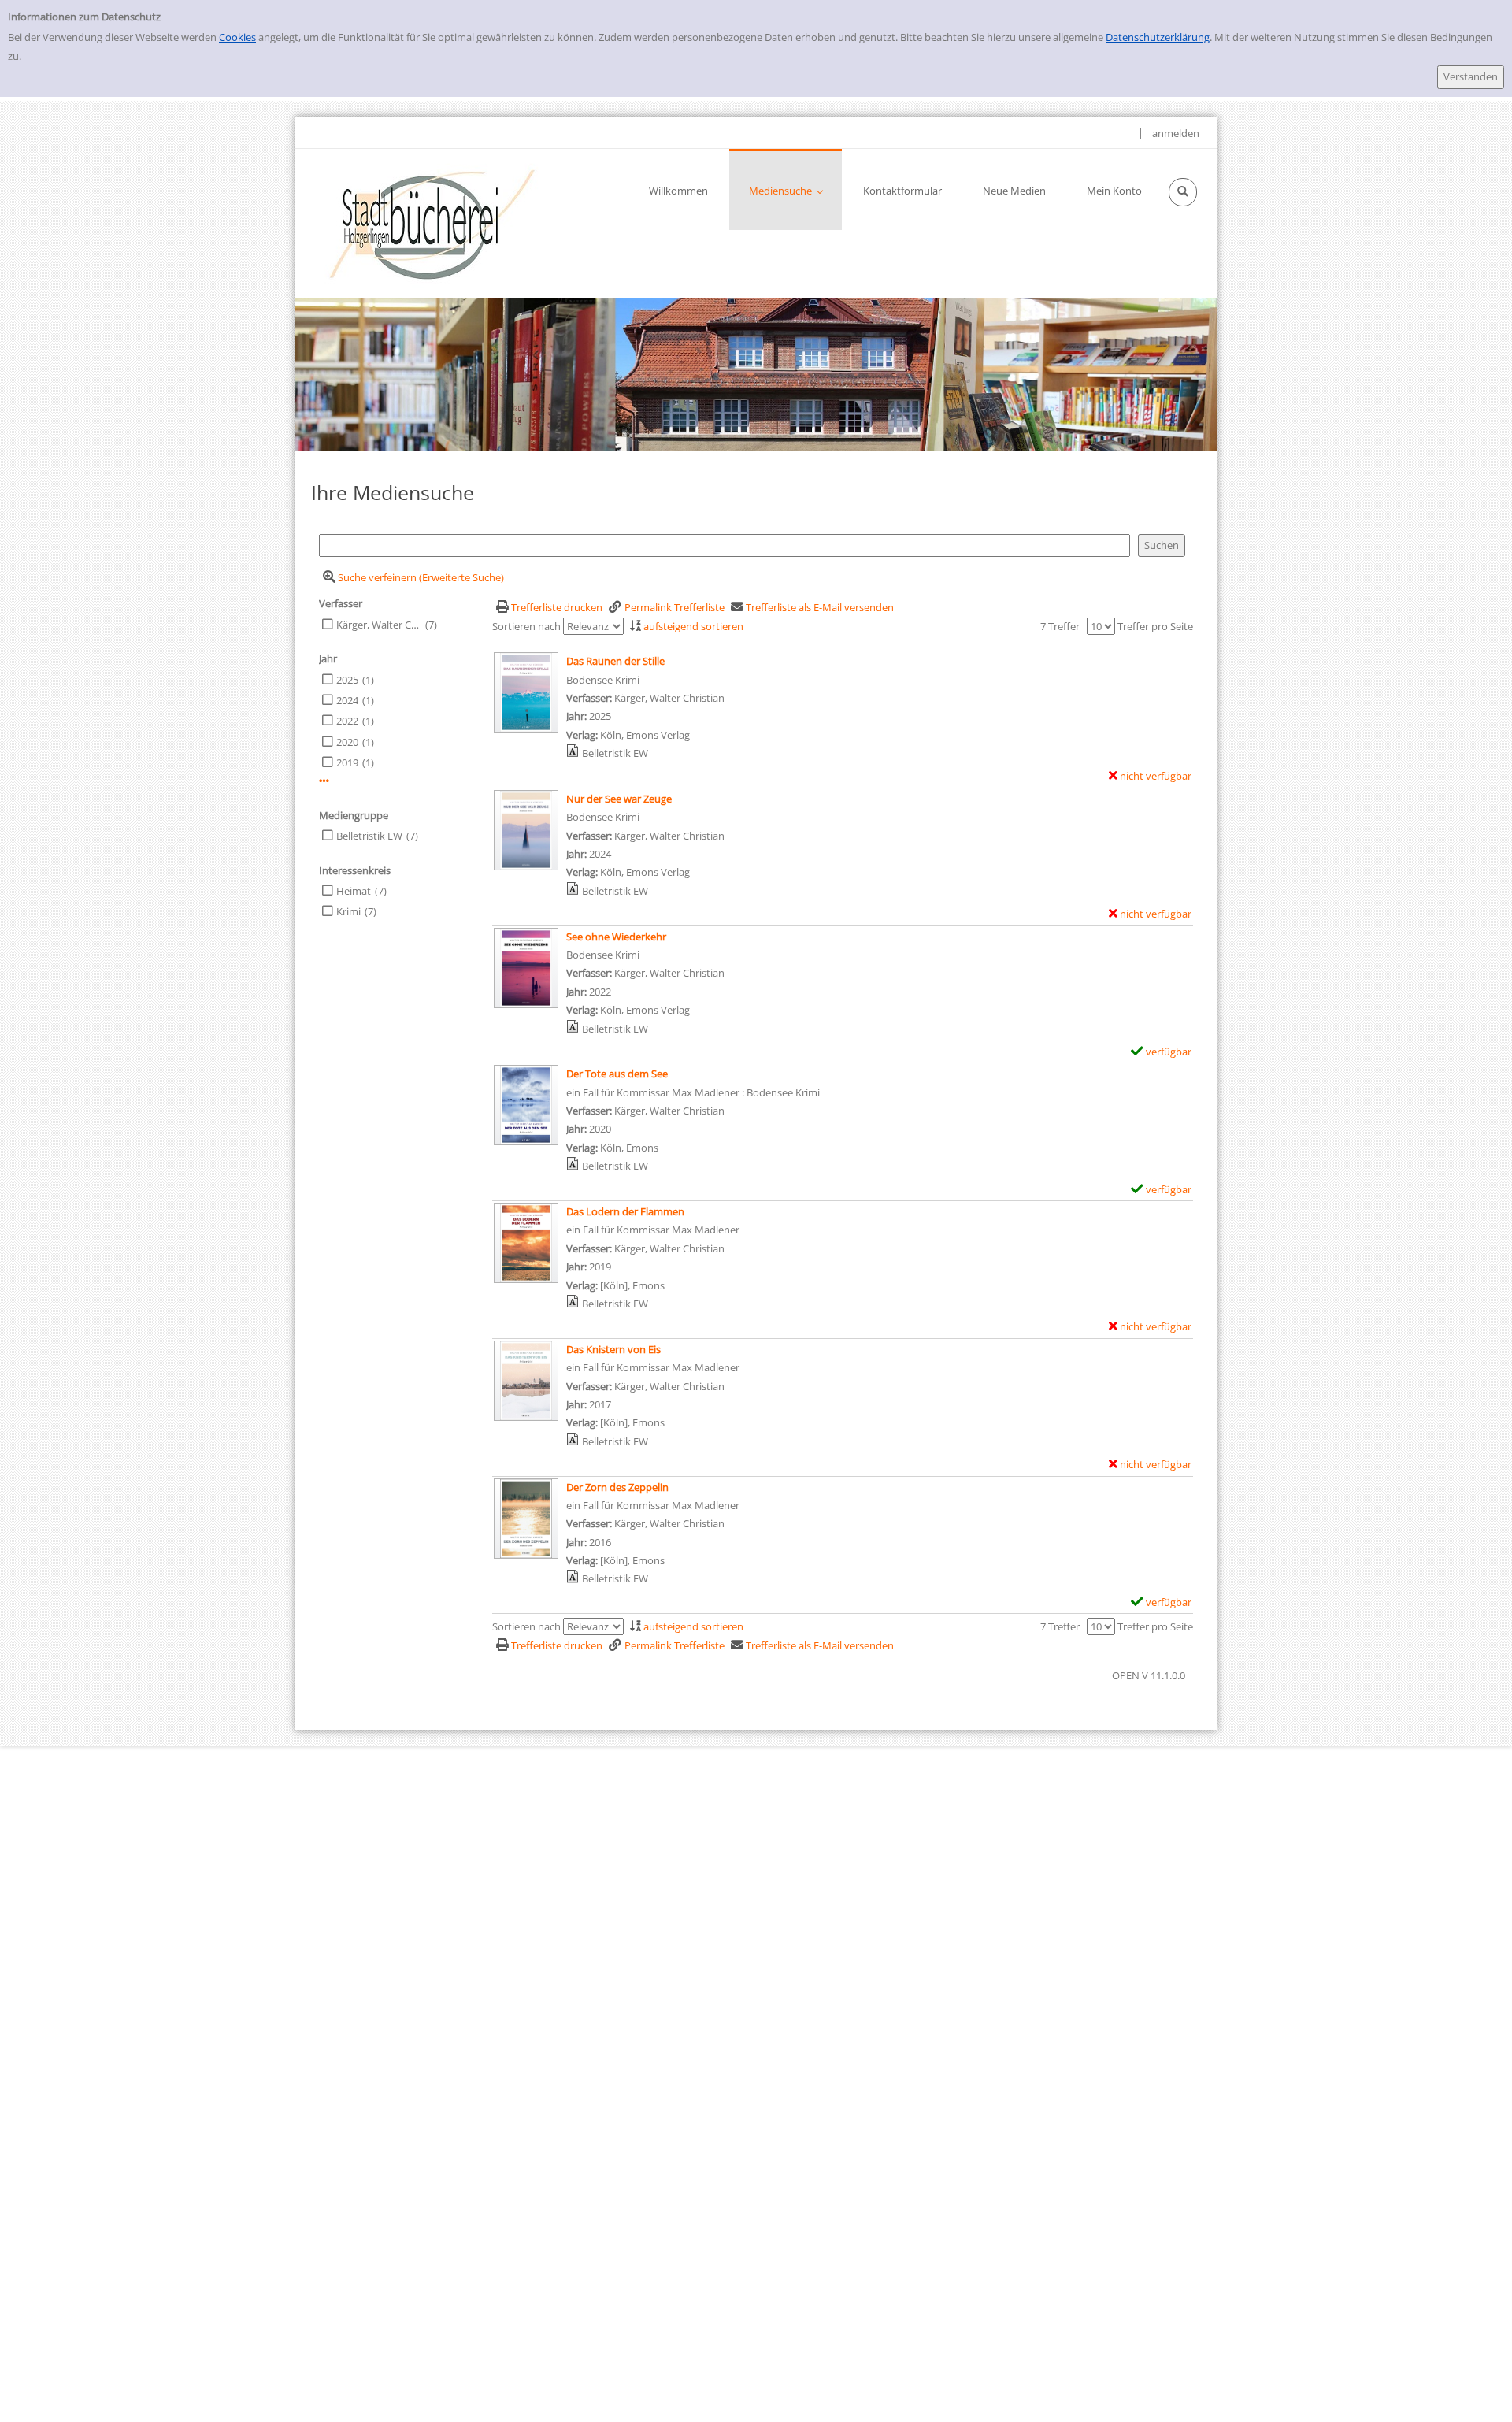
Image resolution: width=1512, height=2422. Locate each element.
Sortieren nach (526, 626)
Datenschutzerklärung (1158, 37)
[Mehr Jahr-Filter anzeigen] (324, 781)
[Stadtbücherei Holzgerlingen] (432, 223)
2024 (347, 700)
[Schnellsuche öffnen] (1183, 192)
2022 (347, 721)
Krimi (348, 911)
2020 (347, 742)
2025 (347, 680)
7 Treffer (1060, 626)
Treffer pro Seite (1155, 626)
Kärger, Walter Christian (379, 625)
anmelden (1176, 133)
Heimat (354, 891)
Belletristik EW (369, 836)
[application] (786, 189)
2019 (347, 762)
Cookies (237, 37)
